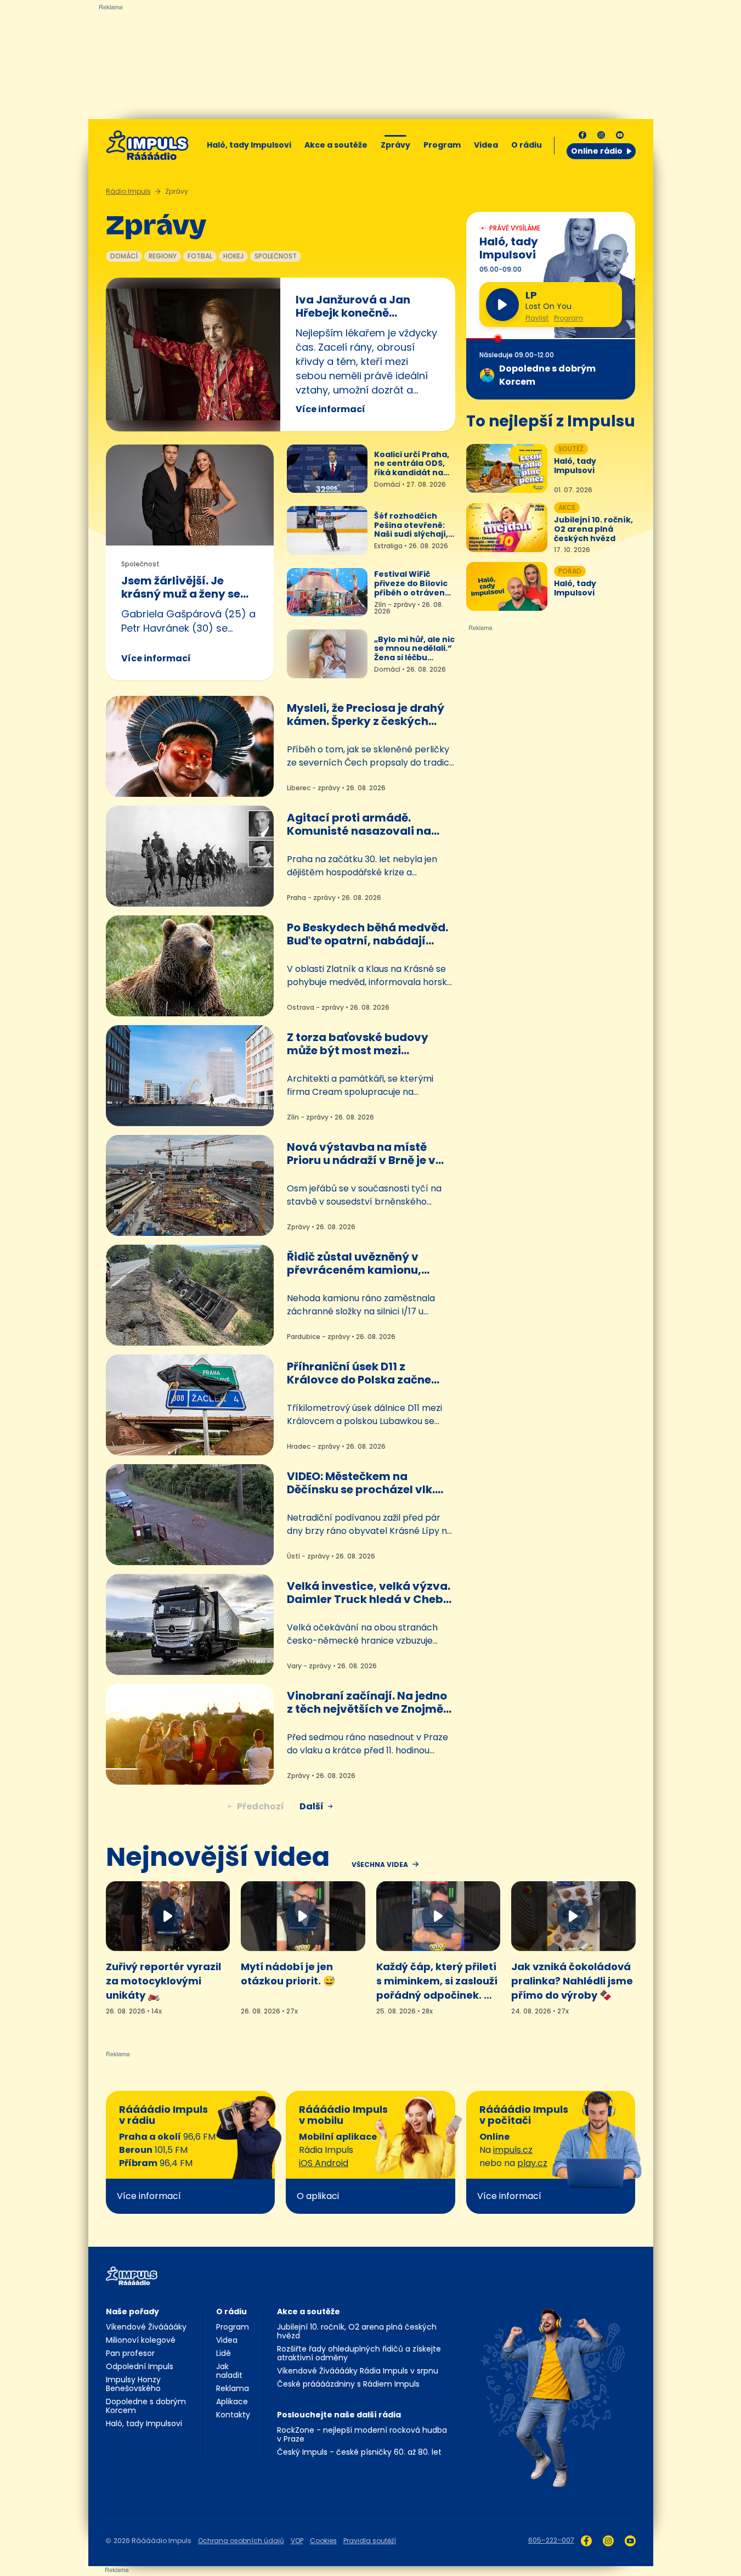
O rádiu (231, 2311)
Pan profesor (130, 2353)
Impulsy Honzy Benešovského (133, 2384)
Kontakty (233, 2415)
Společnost (276, 256)
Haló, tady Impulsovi (249, 145)
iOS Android (324, 2163)
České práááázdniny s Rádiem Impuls (348, 2384)
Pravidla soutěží (370, 2541)
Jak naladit (229, 2371)
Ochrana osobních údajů (241, 2541)
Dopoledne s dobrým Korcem (146, 2406)
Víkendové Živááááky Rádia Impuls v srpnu (358, 2371)
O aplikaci (318, 2196)
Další (312, 1806)
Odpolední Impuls (140, 2366)
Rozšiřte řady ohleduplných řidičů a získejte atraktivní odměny (359, 2353)
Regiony (163, 256)
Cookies (323, 2541)
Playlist (537, 318)
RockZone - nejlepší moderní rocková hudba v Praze (362, 2434)
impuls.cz (513, 2150)
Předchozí (261, 1806)
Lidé (224, 2353)
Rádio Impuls (128, 191)
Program (442, 145)
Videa (486, 145)
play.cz (532, 2163)
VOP (297, 2541)
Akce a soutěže (336, 145)
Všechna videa (380, 1865)
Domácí (124, 256)
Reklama (233, 2388)
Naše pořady (132, 2311)
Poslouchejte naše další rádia (339, 2415)
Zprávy (395, 145)
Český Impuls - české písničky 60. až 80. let (359, 2452)
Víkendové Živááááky (146, 2327)
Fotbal (200, 256)
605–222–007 (551, 2540)
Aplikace (232, 2401)
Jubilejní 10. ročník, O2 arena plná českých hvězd (357, 2331)
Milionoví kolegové (141, 2340)
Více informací (330, 409)
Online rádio (597, 151)
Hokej (233, 256)
